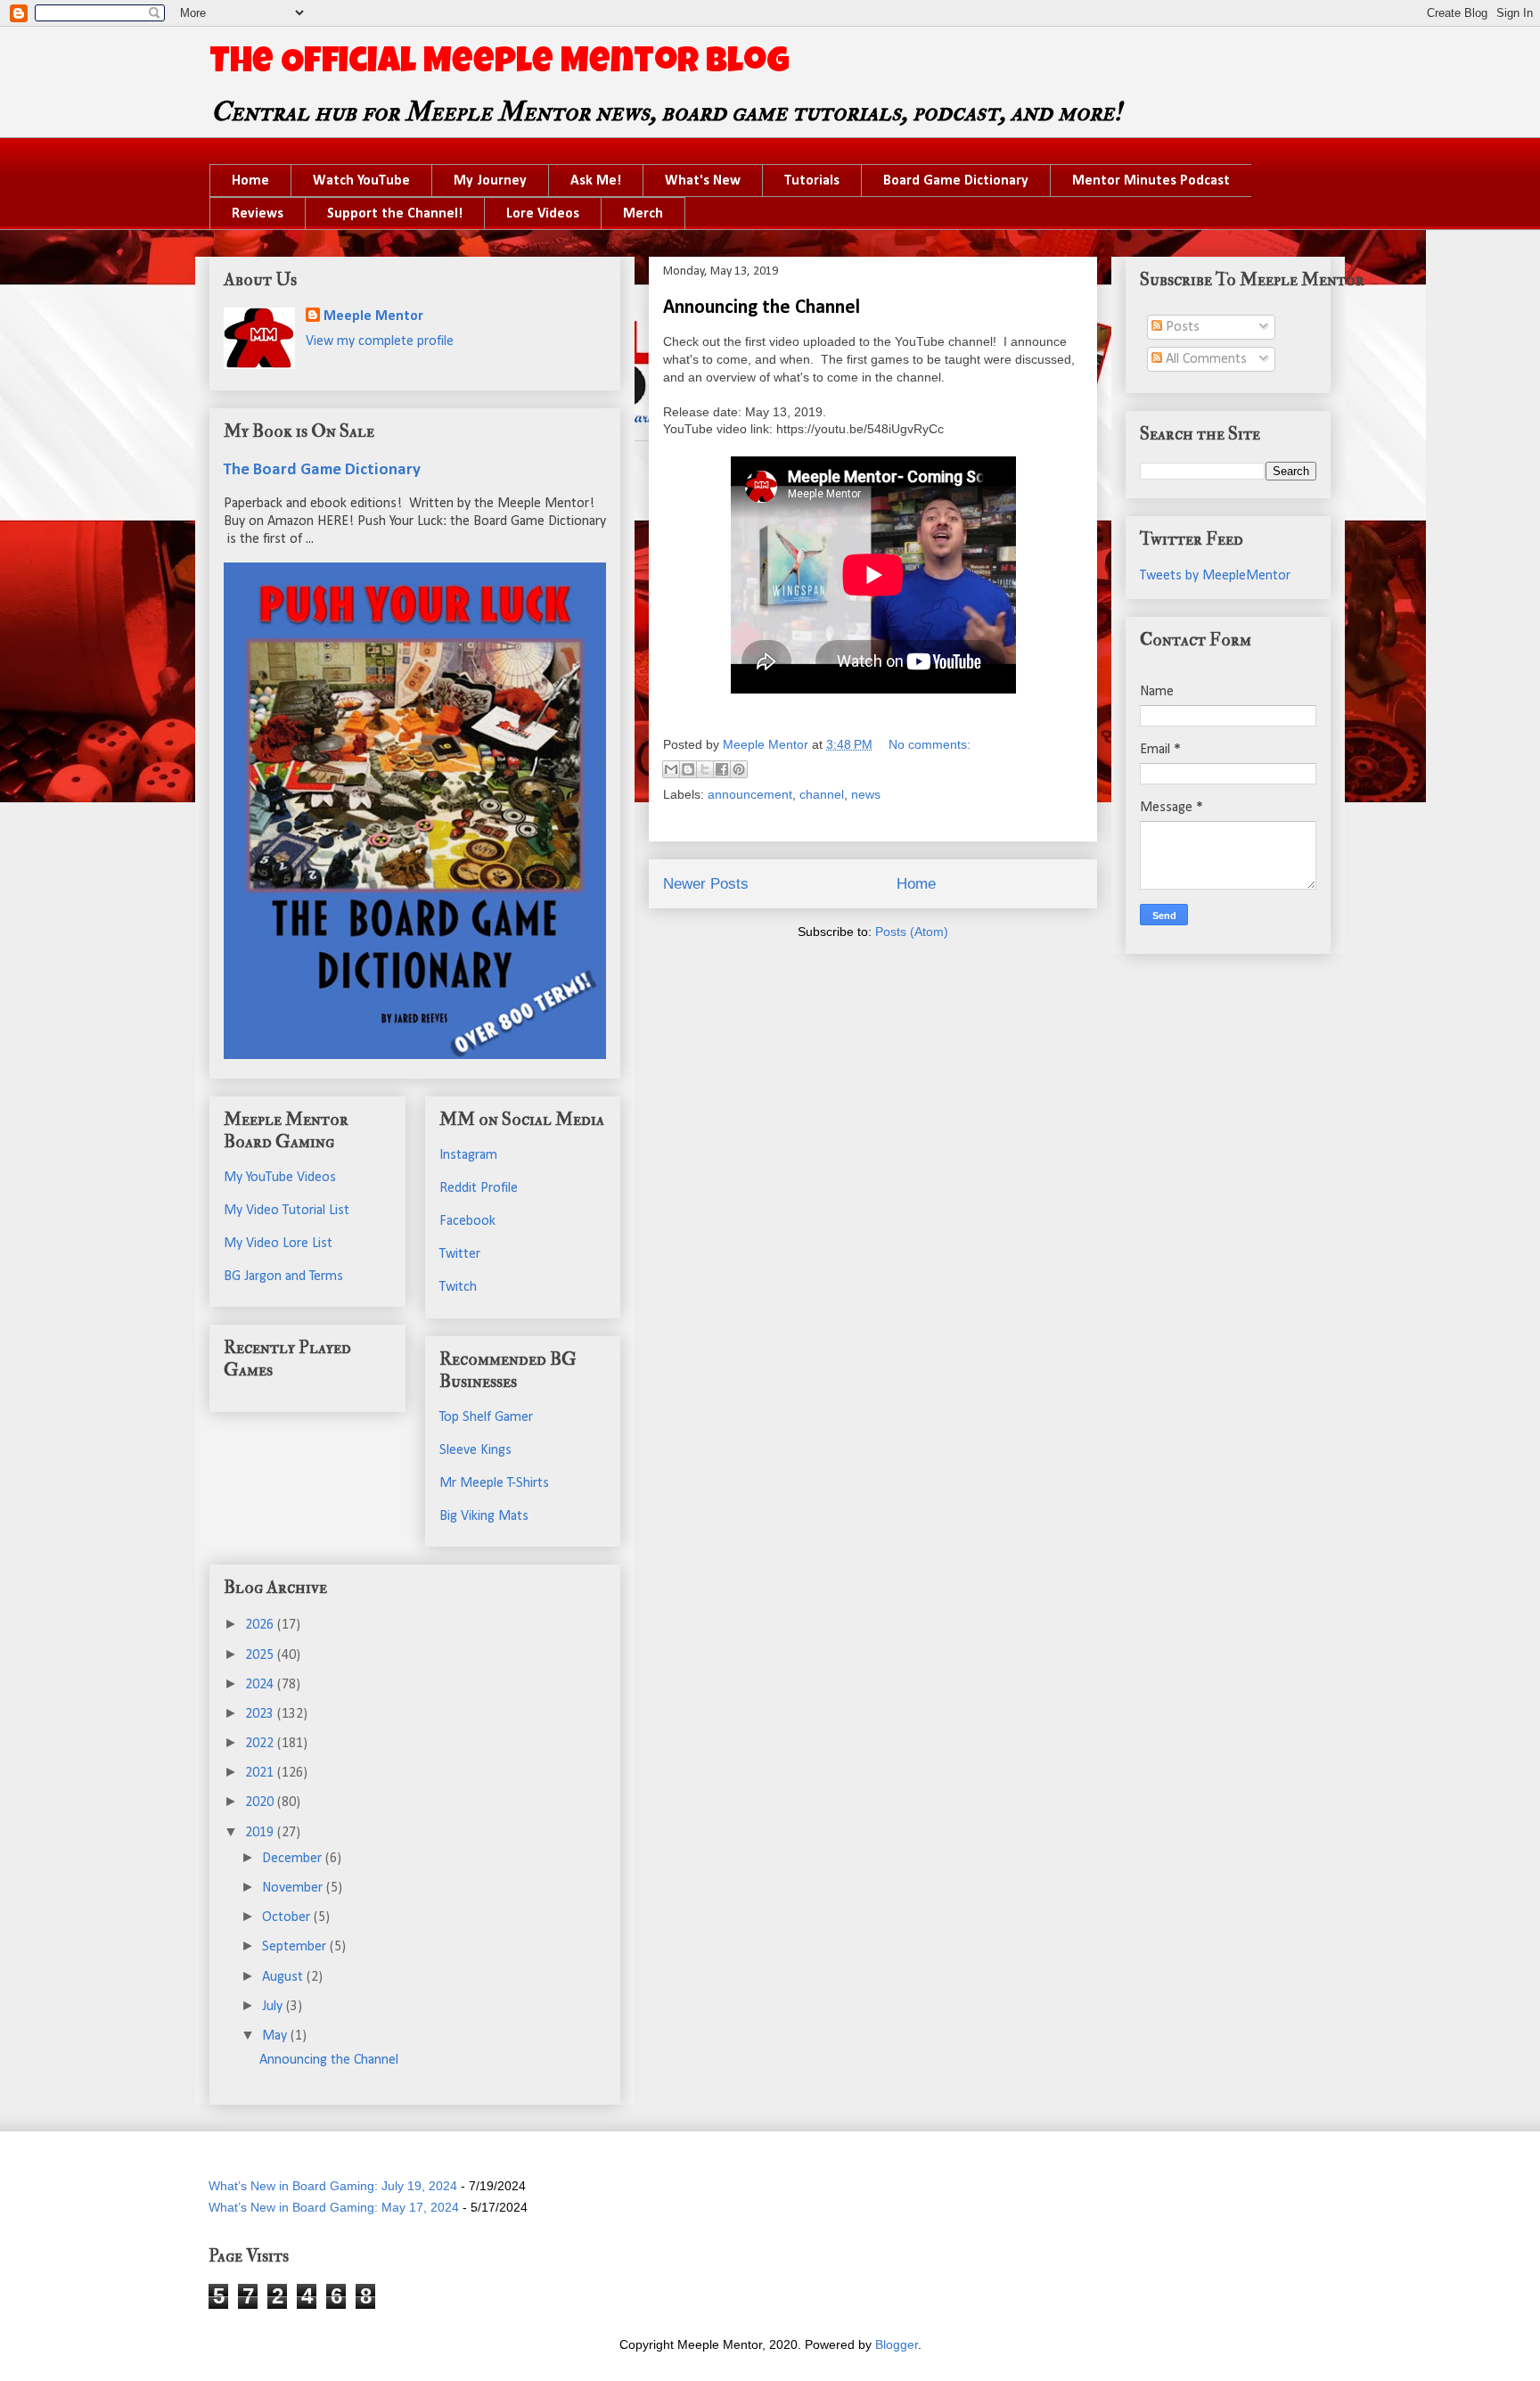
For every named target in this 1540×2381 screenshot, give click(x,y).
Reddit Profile (479, 1188)
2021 (261, 1773)
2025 (261, 1655)
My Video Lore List (278, 1244)
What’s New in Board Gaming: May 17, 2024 (334, 2207)
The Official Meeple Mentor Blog (500, 64)
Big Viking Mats (484, 1516)
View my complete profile (380, 341)
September (296, 1947)
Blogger (897, 2344)
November (294, 1888)
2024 (261, 1685)
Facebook (467, 1221)
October (288, 1917)
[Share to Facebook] (722, 769)
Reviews (258, 214)
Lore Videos (543, 214)
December (294, 1859)
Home (250, 181)
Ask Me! (596, 181)
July (274, 2007)
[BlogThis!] (688, 769)
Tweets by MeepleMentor (1215, 576)
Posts (1181, 327)
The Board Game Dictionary (322, 470)
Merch (643, 214)
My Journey (490, 181)
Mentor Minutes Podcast (1151, 181)
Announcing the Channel (762, 308)
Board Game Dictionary (956, 181)
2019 (261, 1833)
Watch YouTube (361, 181)
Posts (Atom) (912, 932)
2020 (261, 1802)
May (276, 2036)
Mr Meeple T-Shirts (494, 1483)
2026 (261, 1625)
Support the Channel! (395, 214)
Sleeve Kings (475, 1450)
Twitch (458, 1287)
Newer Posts (706, 884)
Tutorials (812, 181)
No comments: (930, 744)
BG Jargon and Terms (283, 1277)
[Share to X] (705, 769)
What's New (703, 181)
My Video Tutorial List (287, 1211)
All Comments (1204, 359)
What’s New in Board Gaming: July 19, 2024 (333, 2186)
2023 (261, 1714)
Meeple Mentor (373, 316)
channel (822, 794)
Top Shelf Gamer (486, 1417)
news (866, 794)
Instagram (468, 1155)
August (284, 1977)
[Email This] (671, 769)
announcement (750, 794)
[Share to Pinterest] (739, 769)
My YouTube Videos (280, 1178)
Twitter (460, 1254)
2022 (261, 1744)
